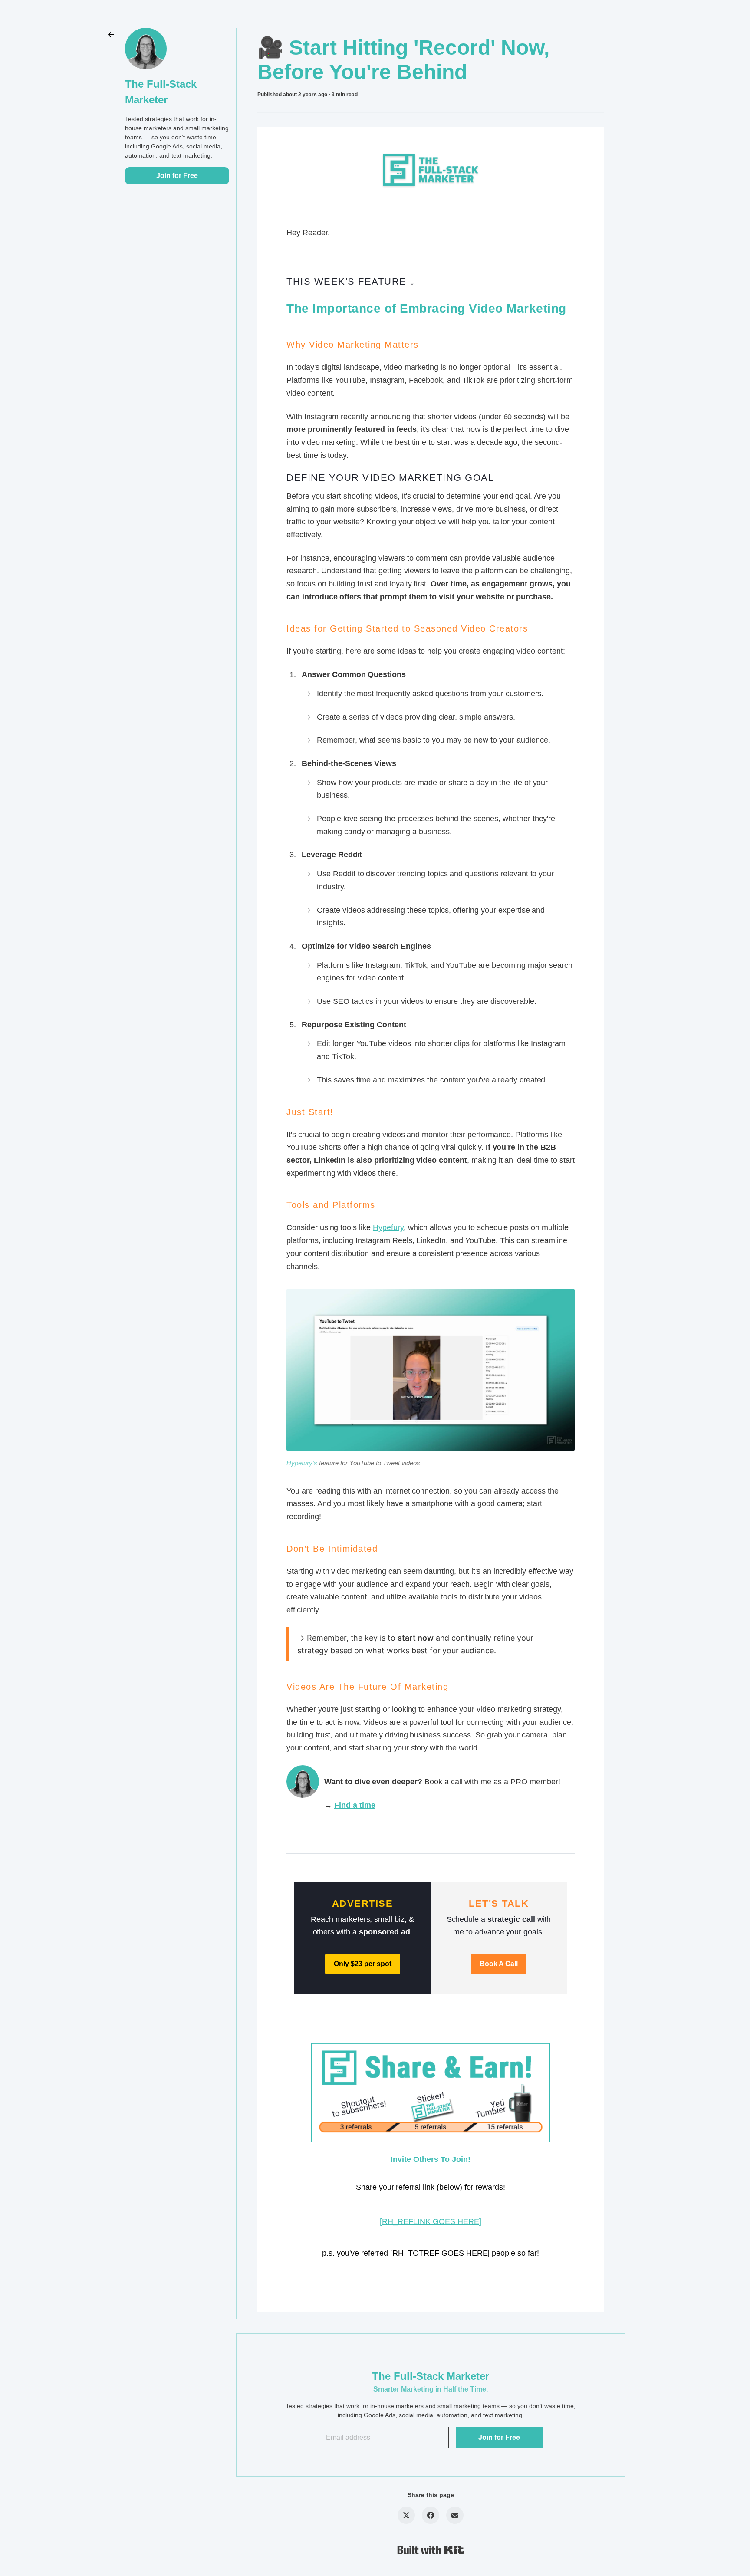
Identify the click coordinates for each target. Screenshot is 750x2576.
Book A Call (499, 1964)
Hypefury (388, 1227)
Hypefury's (302, 1463)
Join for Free (177, 176)
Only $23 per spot (363, 1964)
